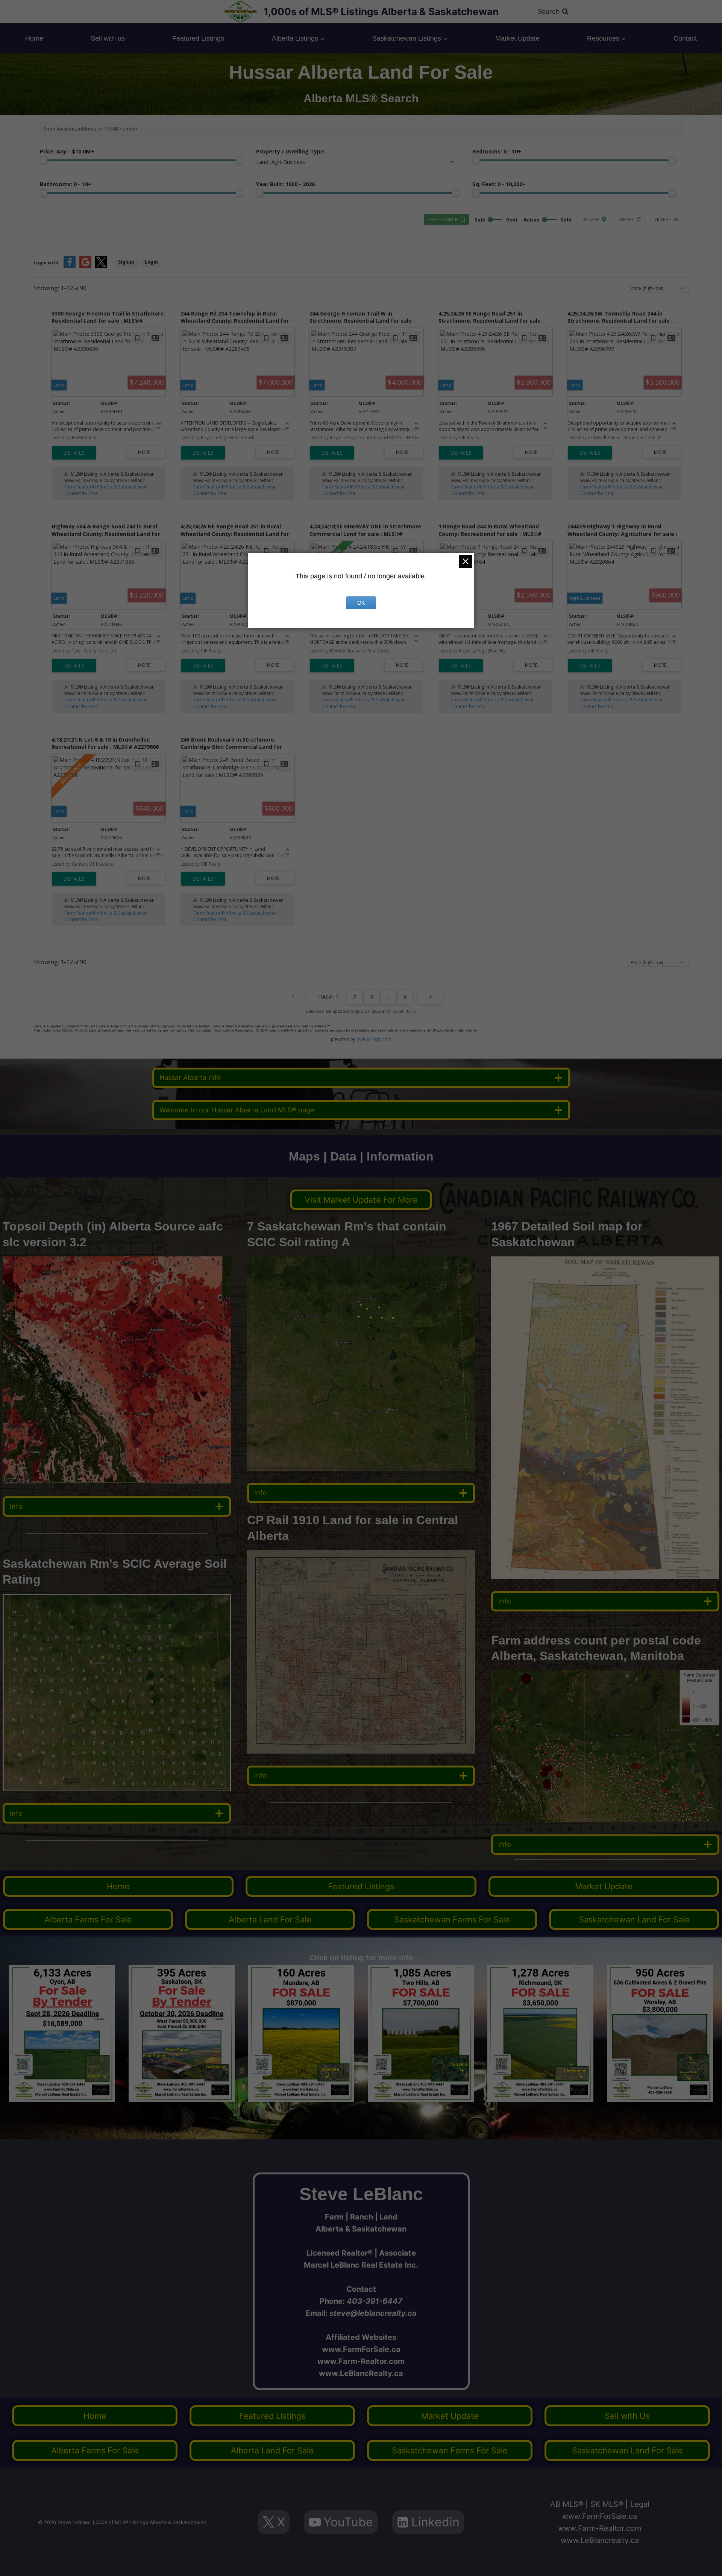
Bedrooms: (497, 151)
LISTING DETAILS (74, 453)
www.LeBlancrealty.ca (600, 2540)
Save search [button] (443, 219)
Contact (685, 38)
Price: (67, 151)
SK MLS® (607, 2504)
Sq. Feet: (499, 184)
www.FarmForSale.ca (361, 2349)
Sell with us (108, 38)
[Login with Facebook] (70, 266)
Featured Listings (198, 38)
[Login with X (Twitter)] (101, 266)
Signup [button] (126, 262)
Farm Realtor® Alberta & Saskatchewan (106, 487)
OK (361, 603)
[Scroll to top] (705, 2562)
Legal (640, 2504)
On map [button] (591, 219)
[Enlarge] (221, 1604)
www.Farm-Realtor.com (361, 2361)
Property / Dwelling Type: (291, 151)
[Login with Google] (85, 266)
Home (34, 38)
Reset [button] (627, 219)
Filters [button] (663, 219)
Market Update (517, 38)
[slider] (44, 160)
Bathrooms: (66, 184)
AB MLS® (567, 2504)
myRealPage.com (374, 1039)
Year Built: (285, 184)
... (388, 997)
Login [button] (151, 262)
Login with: (47, 263)
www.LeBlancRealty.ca (361, 2373)
